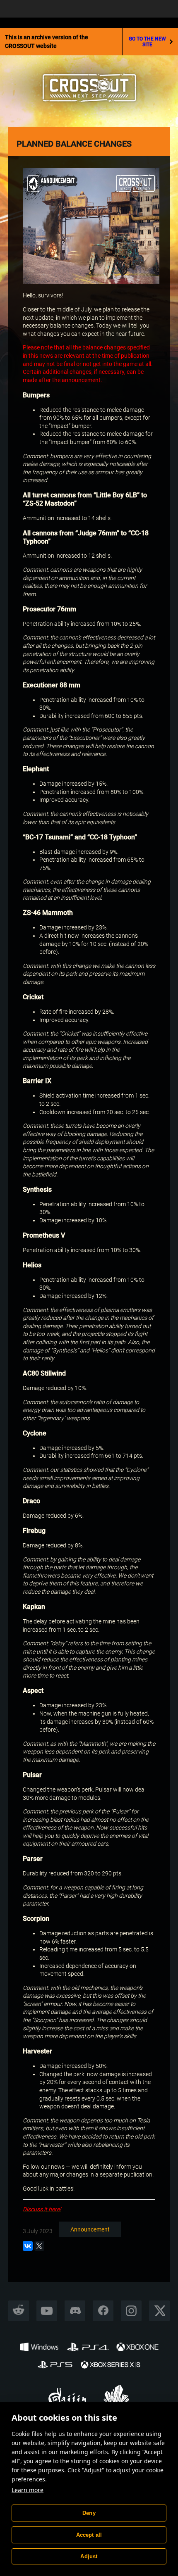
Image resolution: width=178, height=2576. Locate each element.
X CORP (160, 2311)
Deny (89, 2513)
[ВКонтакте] (28, 2246)
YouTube (47, 2311)
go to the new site (147, 42)
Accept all (89, 2535)
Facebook (103, 2311)
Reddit (19, 2311)
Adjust (89, 2556)
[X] (39, 2246)
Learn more (28, 2490)
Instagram (131, 2311)
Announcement (90, 2229)
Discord (75, 2311)
